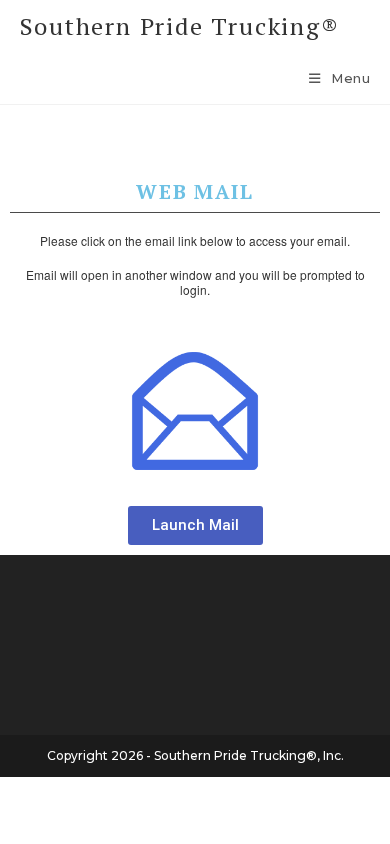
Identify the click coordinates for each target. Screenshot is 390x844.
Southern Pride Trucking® (180, 26)
